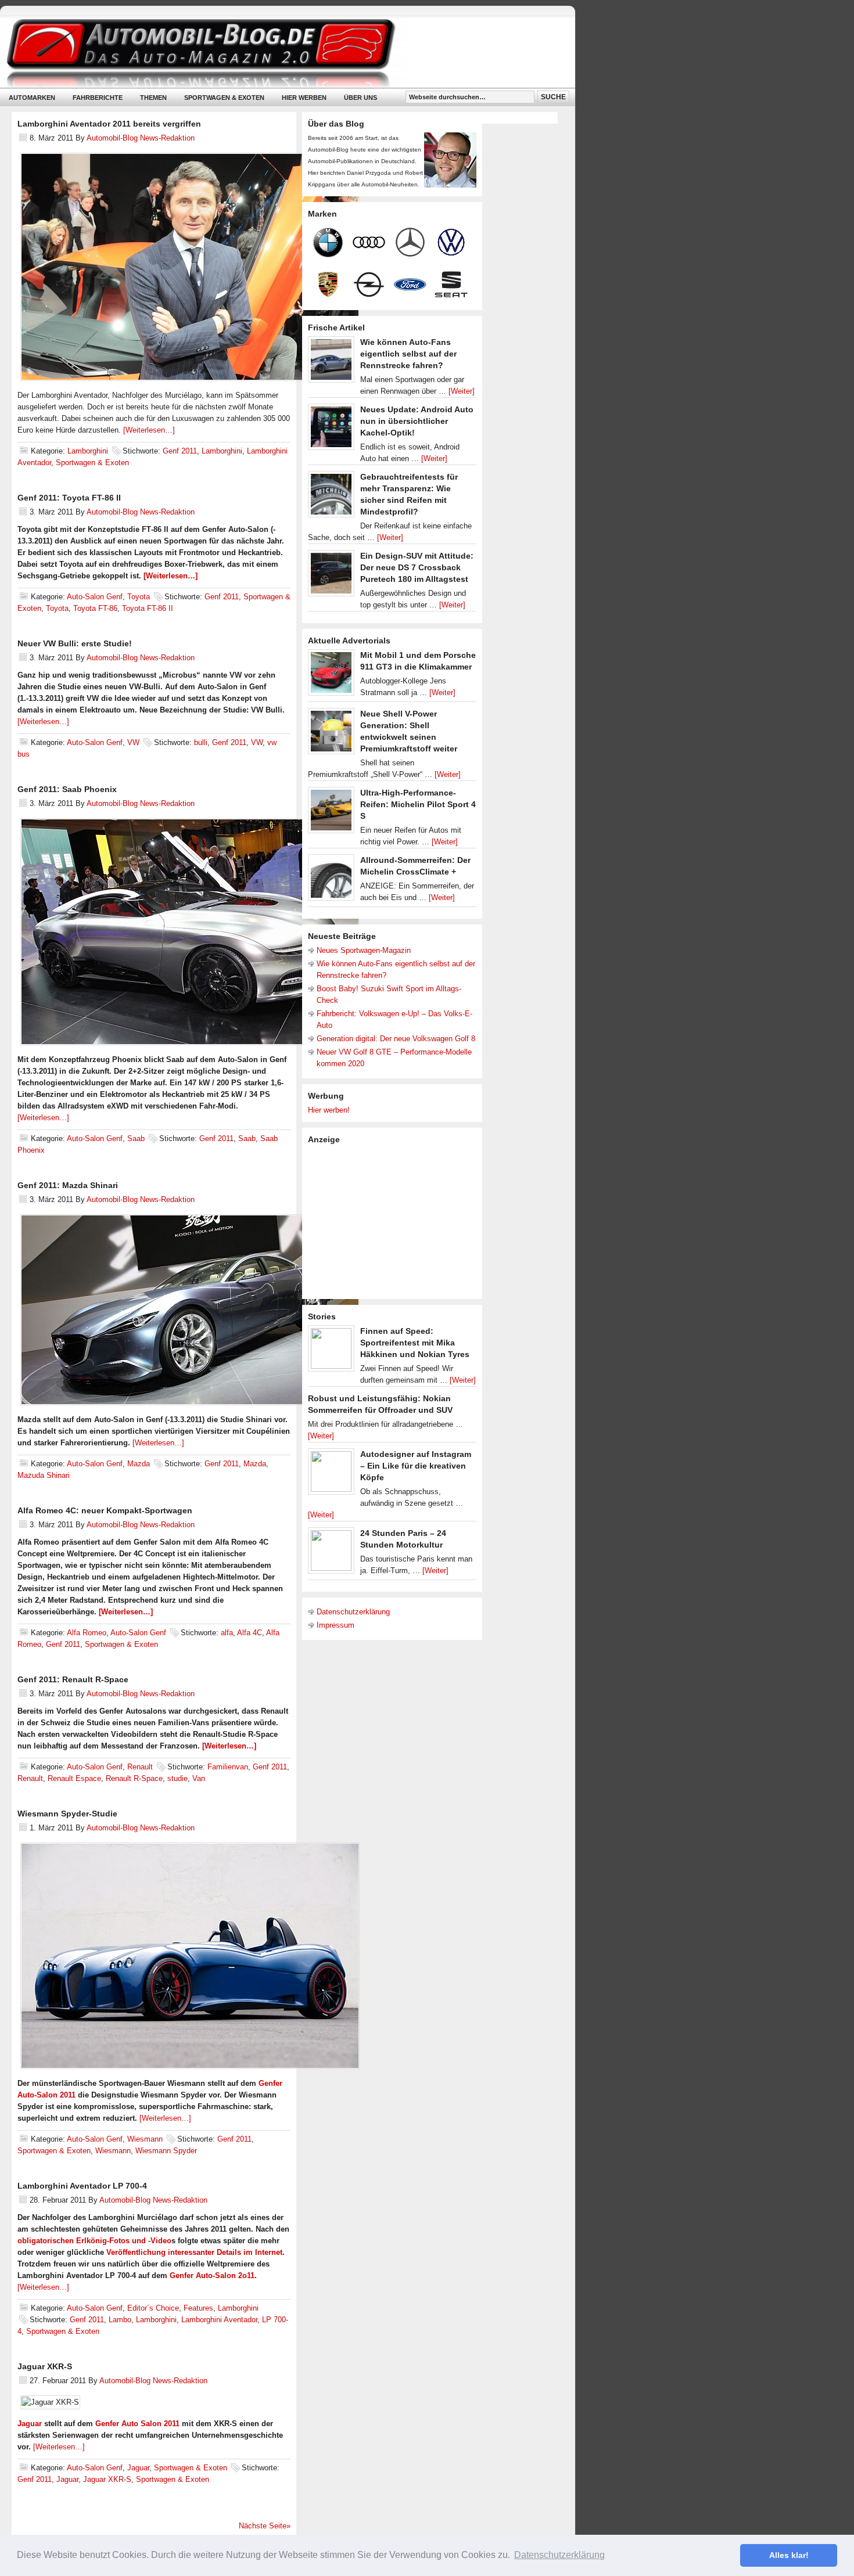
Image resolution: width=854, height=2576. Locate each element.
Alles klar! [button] (789, 2555)
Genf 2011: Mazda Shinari (68, 1185)
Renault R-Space (134, 1778)
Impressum (335, 1625)
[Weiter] (462, 391)
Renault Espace (74, 1778)
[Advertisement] (395, 1221)
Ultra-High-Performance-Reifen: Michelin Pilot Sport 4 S (418, 804)
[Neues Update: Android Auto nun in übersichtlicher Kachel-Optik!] (331, 430)
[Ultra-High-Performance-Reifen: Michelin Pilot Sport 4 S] (331, 813)
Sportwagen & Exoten (224, 98)
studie (177, 1778)
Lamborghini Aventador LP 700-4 (82, 2186)
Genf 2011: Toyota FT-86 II (69, 498)
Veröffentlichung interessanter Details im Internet (194, 2252)
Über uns (360, 98)
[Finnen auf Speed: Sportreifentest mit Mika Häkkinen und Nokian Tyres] (331, 1351)
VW (133, 742)
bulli (201, 742)
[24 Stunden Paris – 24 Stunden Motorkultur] (331, 1553)
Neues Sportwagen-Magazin (364, 950)
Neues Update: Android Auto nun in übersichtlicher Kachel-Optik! (417, 421)
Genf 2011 (180, 451)
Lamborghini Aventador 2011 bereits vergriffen (109, 124)
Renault (140, 1767)
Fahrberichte (98, 98)
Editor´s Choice (153, 2308)
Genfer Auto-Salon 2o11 (212, 2275)
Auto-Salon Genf (95, 597)
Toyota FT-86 (95, 608)
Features (198, 2308)
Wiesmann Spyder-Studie (67, 1814)
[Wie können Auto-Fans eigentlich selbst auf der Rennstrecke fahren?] (331, 362)
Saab (136, 1138)
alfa (227, 1633)
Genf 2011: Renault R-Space (73, 1679)
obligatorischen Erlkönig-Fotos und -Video (94, 2241)
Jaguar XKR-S (45, 2366)
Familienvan (228, 1767)
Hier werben (304, 98)
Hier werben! (329, 1110)
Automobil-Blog (279, 53)
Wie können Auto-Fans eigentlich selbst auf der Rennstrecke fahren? (408, 354)
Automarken (32, 98)
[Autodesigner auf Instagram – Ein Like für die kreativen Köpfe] (331, 1474)
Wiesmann (145, 2139)
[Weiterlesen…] (149, 430)
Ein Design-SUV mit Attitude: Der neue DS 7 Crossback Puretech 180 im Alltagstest (417, 567)
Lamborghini (88, 451)
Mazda (139, 1464)
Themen (153, 98)
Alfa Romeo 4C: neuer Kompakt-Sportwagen (105, 1510)
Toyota (139, 597)
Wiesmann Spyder (166, 2151)
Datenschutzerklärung (353, 1612)
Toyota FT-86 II (148, 608)
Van (199, 1778)
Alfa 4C (250, 1633)
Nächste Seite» (265, 2526)
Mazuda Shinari (44, 1475)
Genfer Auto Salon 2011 (137, 2424)
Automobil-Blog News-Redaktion (141, 138)
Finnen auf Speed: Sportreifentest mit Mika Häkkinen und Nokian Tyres (415, 1343)
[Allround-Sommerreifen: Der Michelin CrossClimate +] (331, 880)
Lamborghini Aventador (219, 2320)
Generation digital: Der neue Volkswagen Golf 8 (396, 1039)
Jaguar (30, 2424)
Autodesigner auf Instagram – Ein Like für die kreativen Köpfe (416, 1466)
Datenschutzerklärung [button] (559, 2555)
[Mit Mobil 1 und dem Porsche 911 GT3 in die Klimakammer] (331, 675)
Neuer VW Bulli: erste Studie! (75, 643)
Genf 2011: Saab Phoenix (67, 789)
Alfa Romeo (87, 1633)
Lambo (120, 2320)
